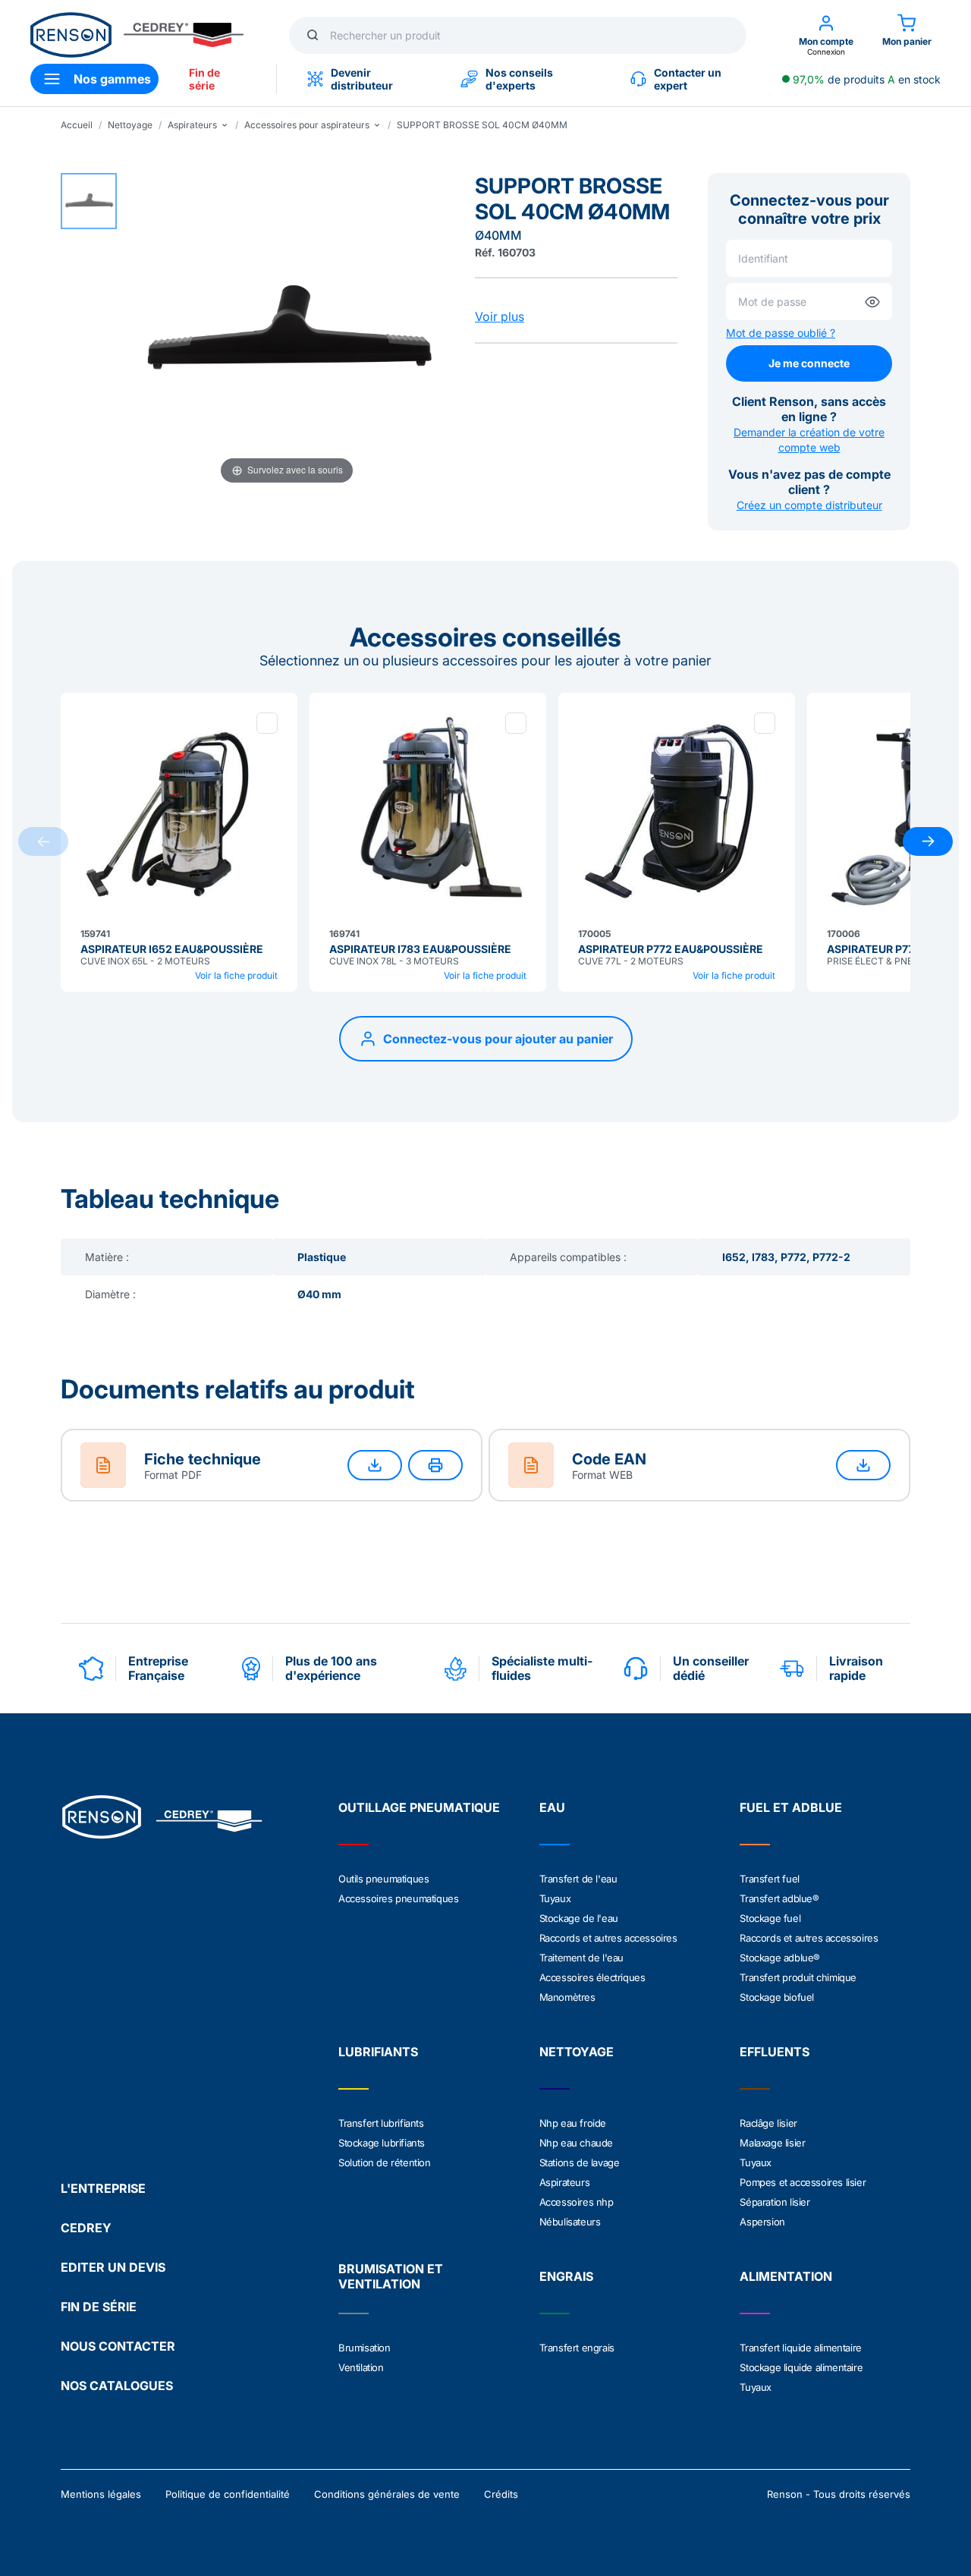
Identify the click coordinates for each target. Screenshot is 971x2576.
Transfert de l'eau (578, 1879)
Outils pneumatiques (383, 1879)
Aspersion (762, 2222)
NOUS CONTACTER (118, 2346)
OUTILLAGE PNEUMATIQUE (419, 1807)
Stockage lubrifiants (382, 2143)
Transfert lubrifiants (381, 2123)
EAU (552, 1807)
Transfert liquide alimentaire (800, 2348)
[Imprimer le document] (435, 1465)
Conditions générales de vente (387, 2494)
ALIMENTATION (786, 2276)
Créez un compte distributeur (809, 505)
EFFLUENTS (775, 2052)
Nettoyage (130, 125)
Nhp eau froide (573, 2123)
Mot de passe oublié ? (781, 333)
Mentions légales (101, 2494)
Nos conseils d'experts (519, 79)
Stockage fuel (770, 1918)
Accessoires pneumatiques (398, 1898)
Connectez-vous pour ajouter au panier (498, 1039)
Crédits (501, 2494)
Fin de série (204, 79)
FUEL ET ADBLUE (791, 1807)
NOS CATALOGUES (117, 2386)
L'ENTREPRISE (103, 2188)
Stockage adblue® (780, 1958)
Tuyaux (555, 1898)
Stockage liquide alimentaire (801, 2367)
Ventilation (361, 2367)
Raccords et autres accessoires (608, 1938)
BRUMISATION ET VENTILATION (391, 2276)
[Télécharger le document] (375, 1465)
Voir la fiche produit (236, 975)
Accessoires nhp (577, 2202)
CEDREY (86, 2228)
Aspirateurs (565, 2182)
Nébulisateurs (570, 2222)
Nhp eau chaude (576, 2143)
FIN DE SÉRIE (99, 2307)
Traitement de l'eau (581, 1958)
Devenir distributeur (362, 79)
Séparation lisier (775, 2202)
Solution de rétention (385, 2162)
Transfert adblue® (779, 1898)
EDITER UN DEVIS (113, 2267)
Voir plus (500, 316)
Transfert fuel (769, 1879)
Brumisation (365, 2348)
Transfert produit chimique (798, 1977)
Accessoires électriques (592, 1977)
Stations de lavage (580, 2162)
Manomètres (567, 1997)
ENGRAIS (566, 2276)
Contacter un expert (688, 79)
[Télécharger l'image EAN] (863, 1465)
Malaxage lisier (772, 2143)
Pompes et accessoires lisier (803, 2182)
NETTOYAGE (577, 2052)
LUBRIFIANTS (378, 2052)
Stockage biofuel (777, 1997)
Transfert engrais (577, 2348)
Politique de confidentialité (228, 2494)
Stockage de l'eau (579, 1918)
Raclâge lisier (768, 2123)
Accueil (77, 125)
